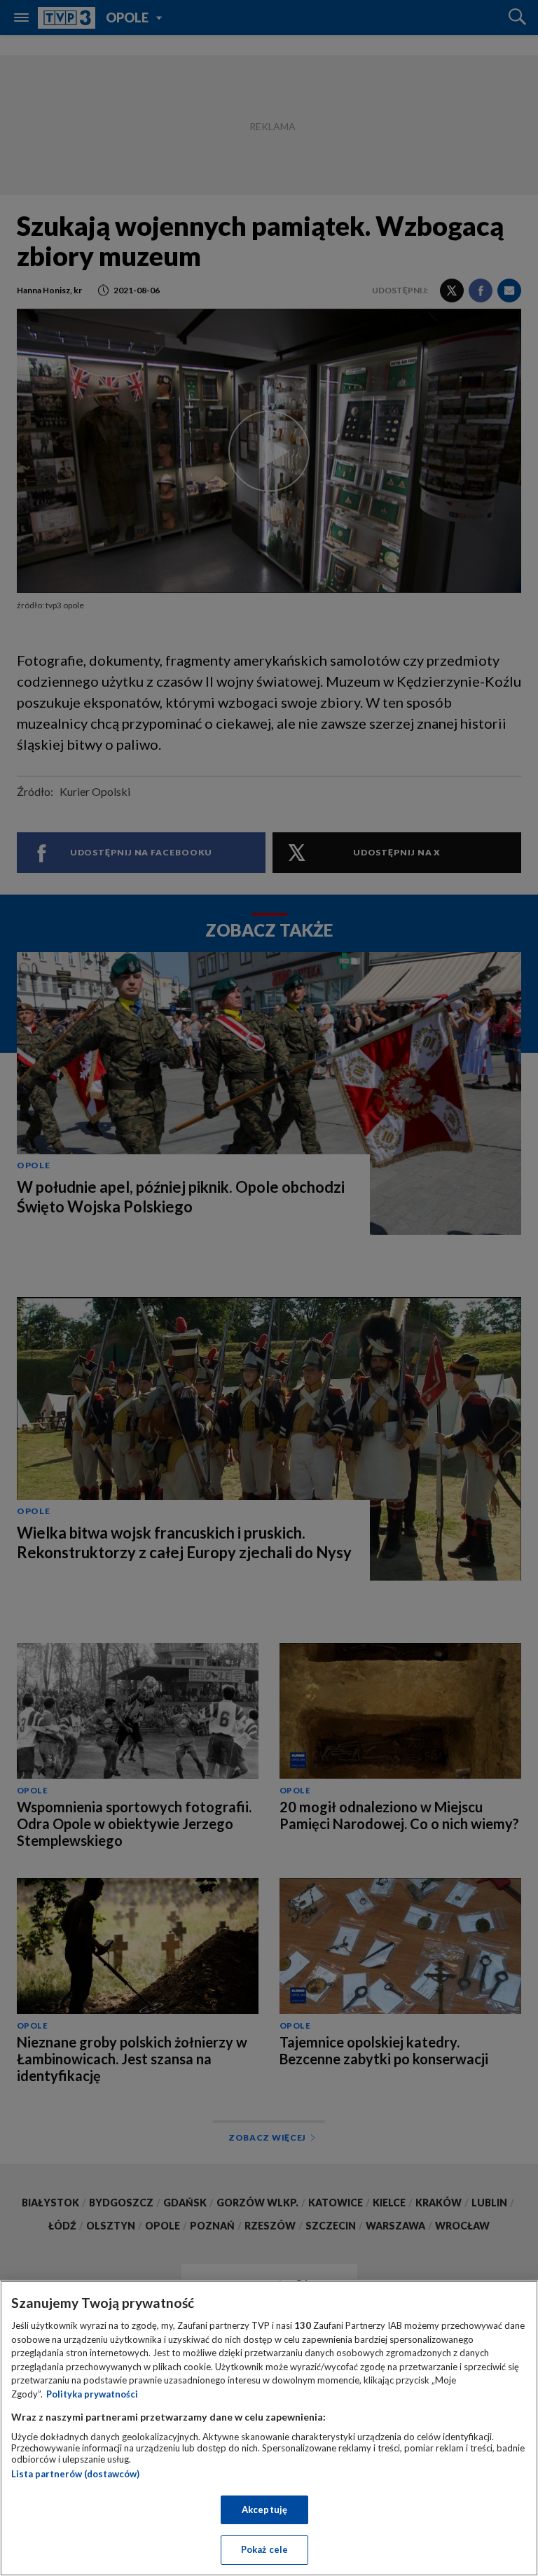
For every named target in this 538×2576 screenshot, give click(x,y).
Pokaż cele (264, 2549)
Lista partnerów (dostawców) (75, 2474)
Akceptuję (264, 2509)
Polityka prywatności (92, 2394)
